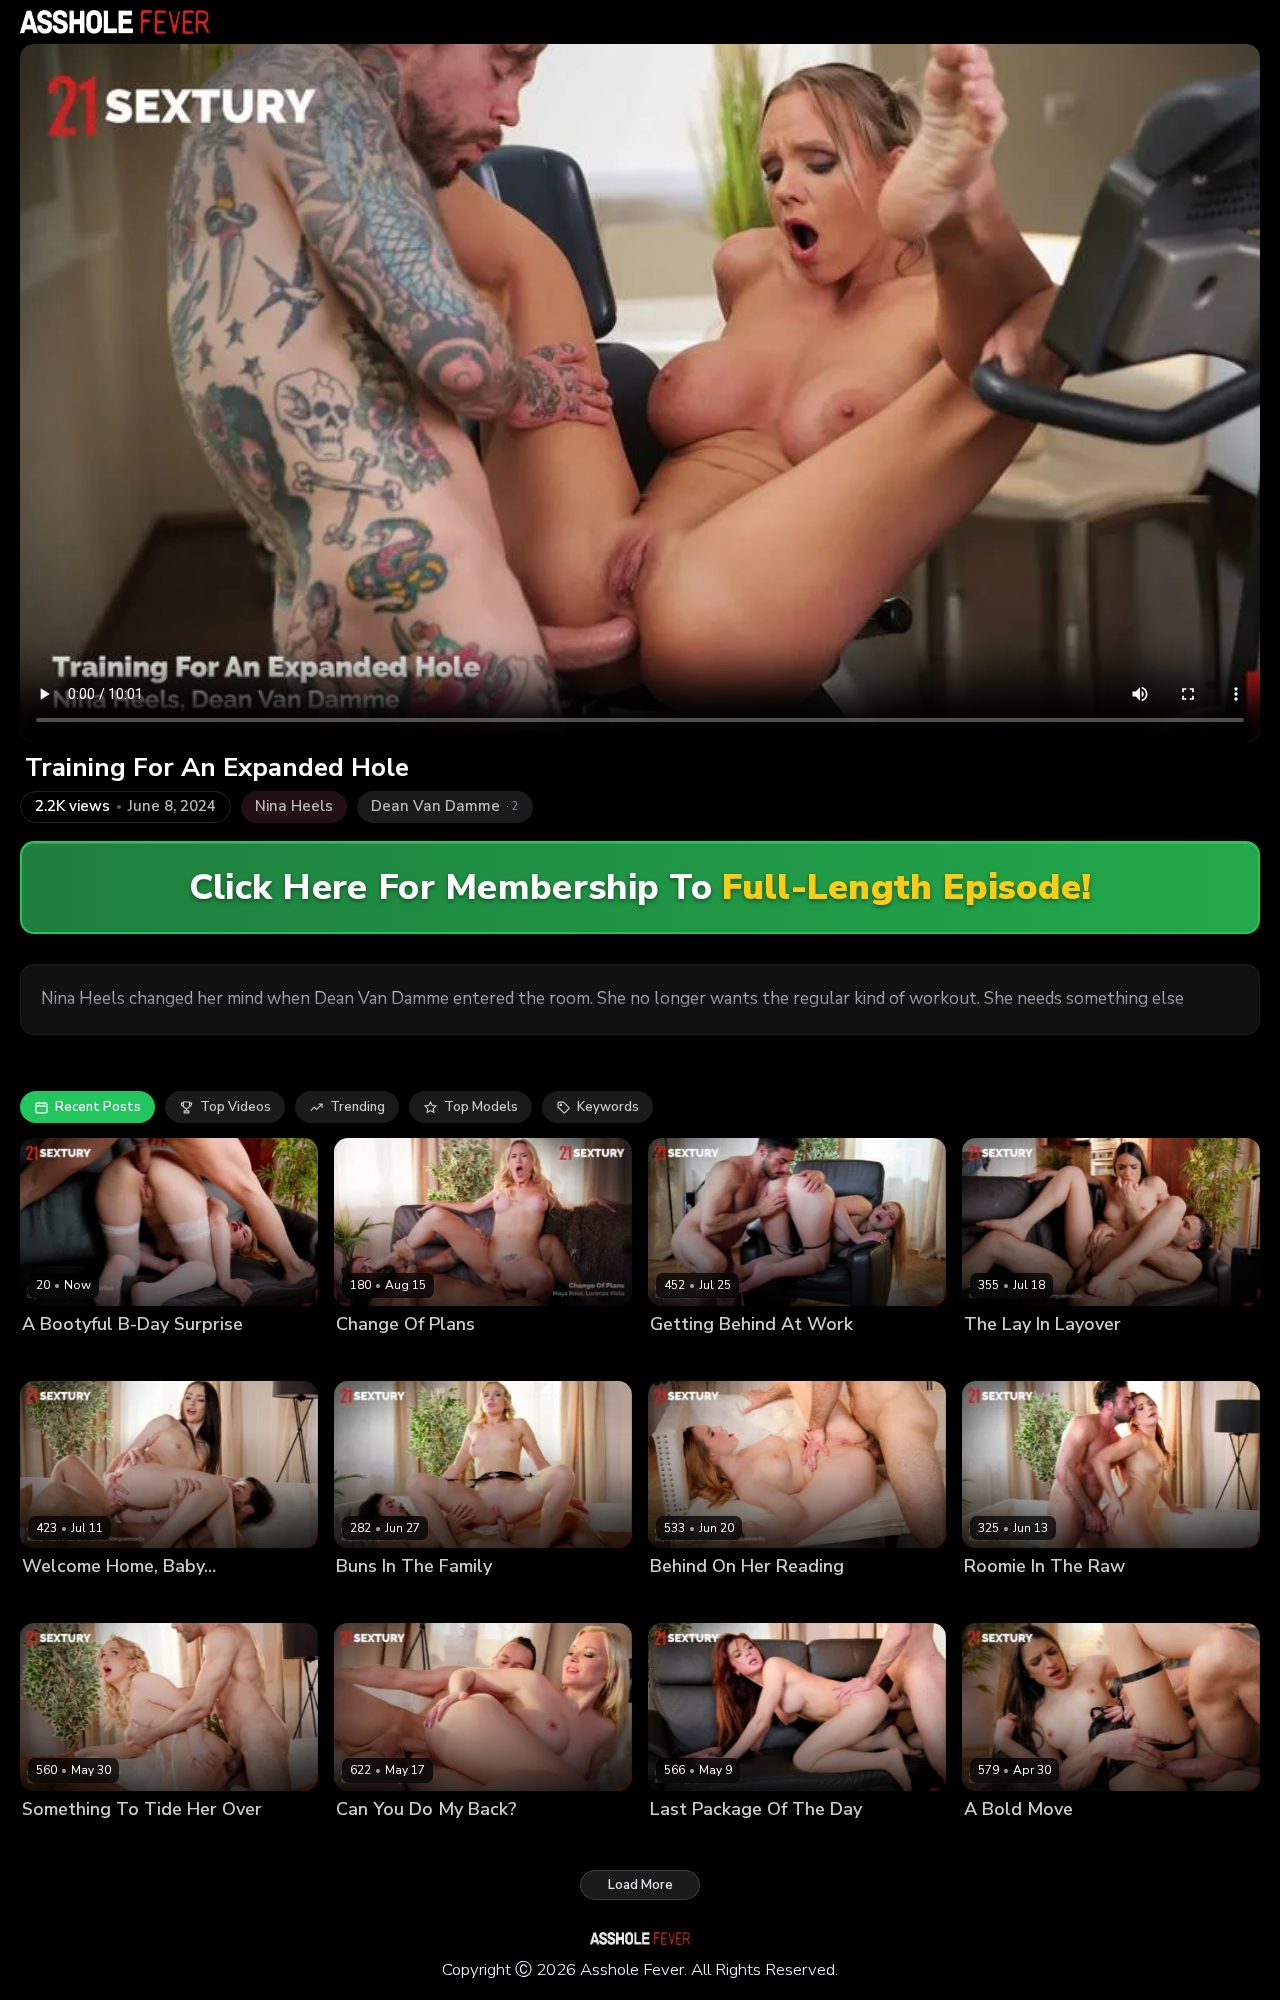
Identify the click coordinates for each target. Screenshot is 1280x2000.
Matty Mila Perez (75, 1600)
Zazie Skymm (378, 1842)
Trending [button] (357, 1107)
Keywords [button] (608, 1107)
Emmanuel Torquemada (1138, 1357)
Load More (640, 1885)
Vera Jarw (53, 1842)
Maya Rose (371, 1357)
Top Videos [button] (235, 1107)
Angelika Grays (384, 1600)
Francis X (148, 1357)
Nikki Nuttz (461, 1842)
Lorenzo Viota (457, 1357)
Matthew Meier (1111, 1842)
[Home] (114, 22)
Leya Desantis (67, 1357)
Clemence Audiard (1022, 1600)
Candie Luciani (1010, 1357)
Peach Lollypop (698, 1842)
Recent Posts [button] (98, 1107)
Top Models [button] (481, 1107)
